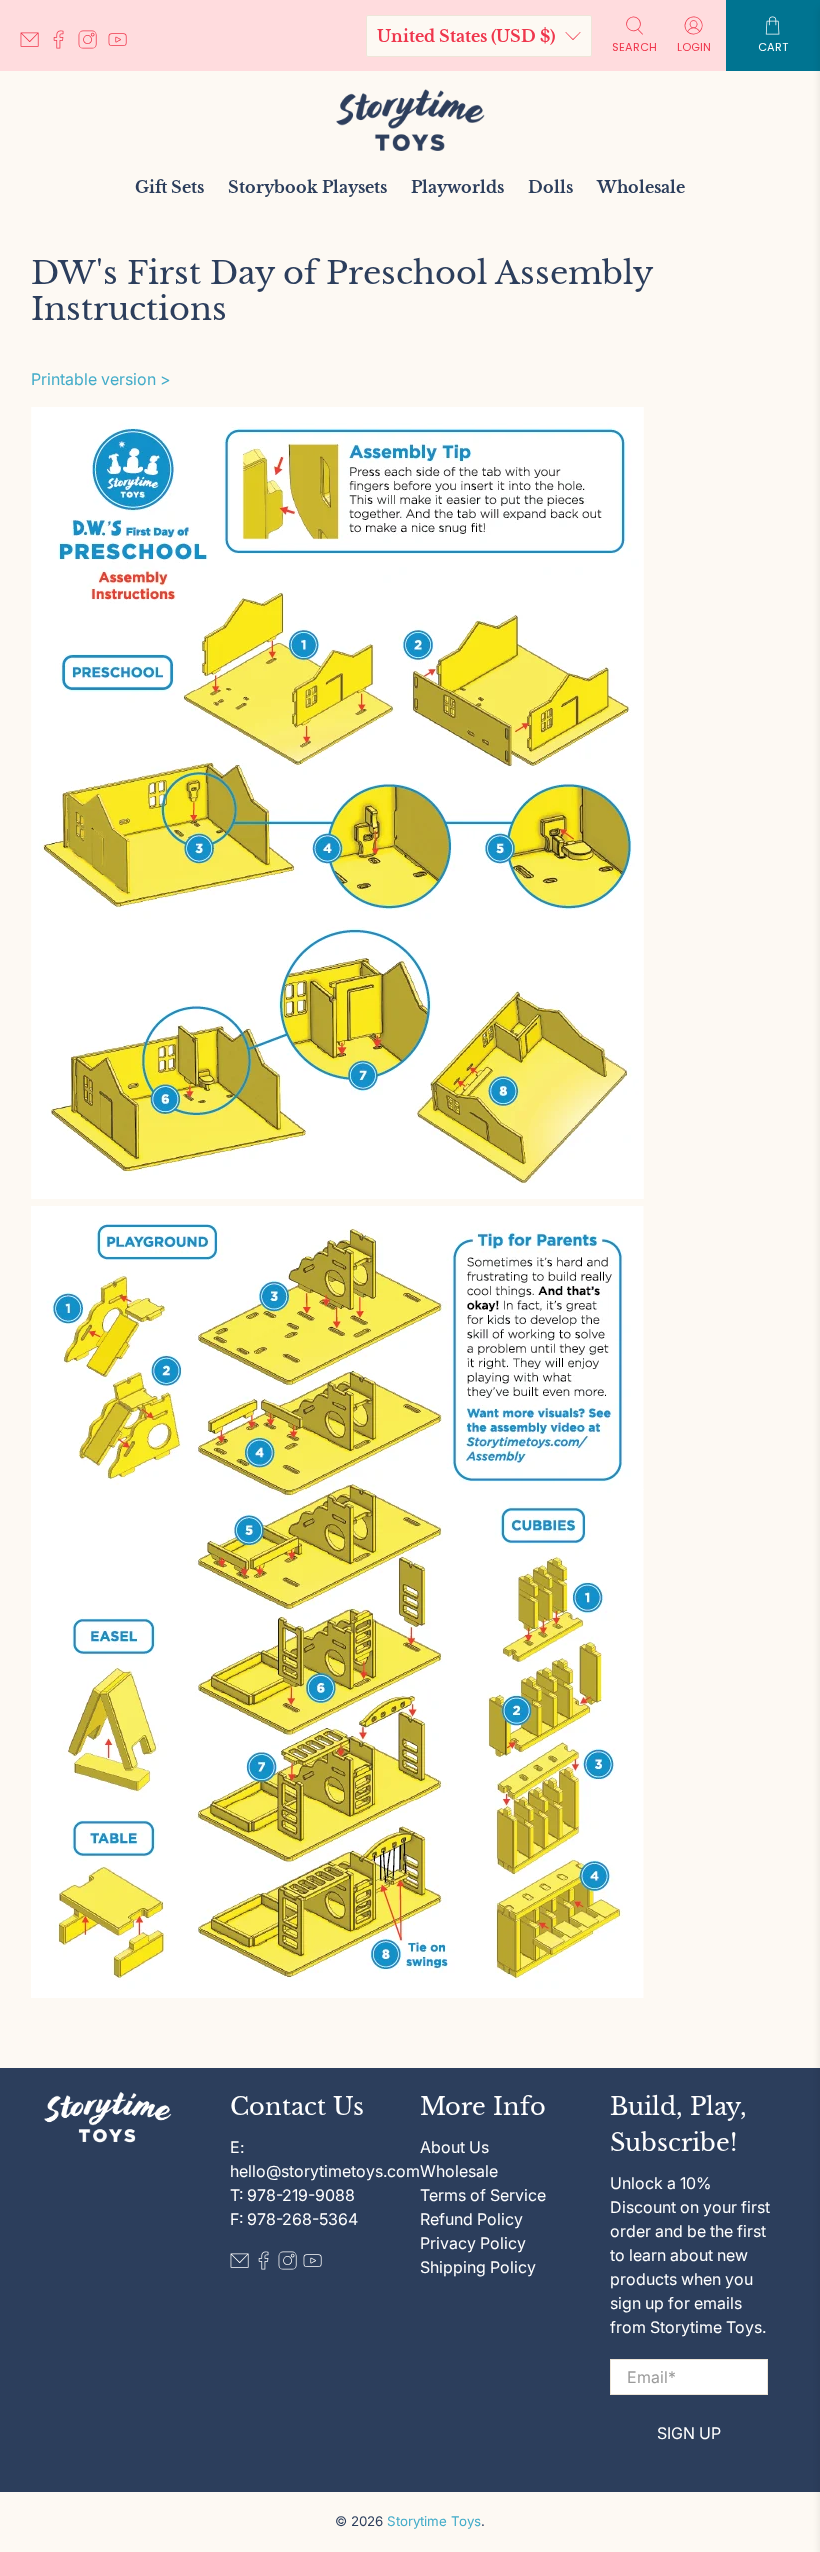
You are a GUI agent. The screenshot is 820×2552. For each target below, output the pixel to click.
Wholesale (641, 187)
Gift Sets (169, 187)
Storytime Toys (434, 2521)
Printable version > (101, 379)
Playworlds (457, 187)
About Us (454, 2147)
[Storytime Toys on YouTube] (122, 43)
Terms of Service (483, 2195)
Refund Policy (471, 2219)
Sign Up (689, 2433)
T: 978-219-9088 (292, 2195)
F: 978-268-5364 (294, 2219)
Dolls (550, 187)
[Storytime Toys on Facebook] (63, 43)
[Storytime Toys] (410, 120)
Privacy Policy (473, 2243)
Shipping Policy (478, 2267)
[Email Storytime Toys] (34, 43)
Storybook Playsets (307, 187)
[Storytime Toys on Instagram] (92, 43)
